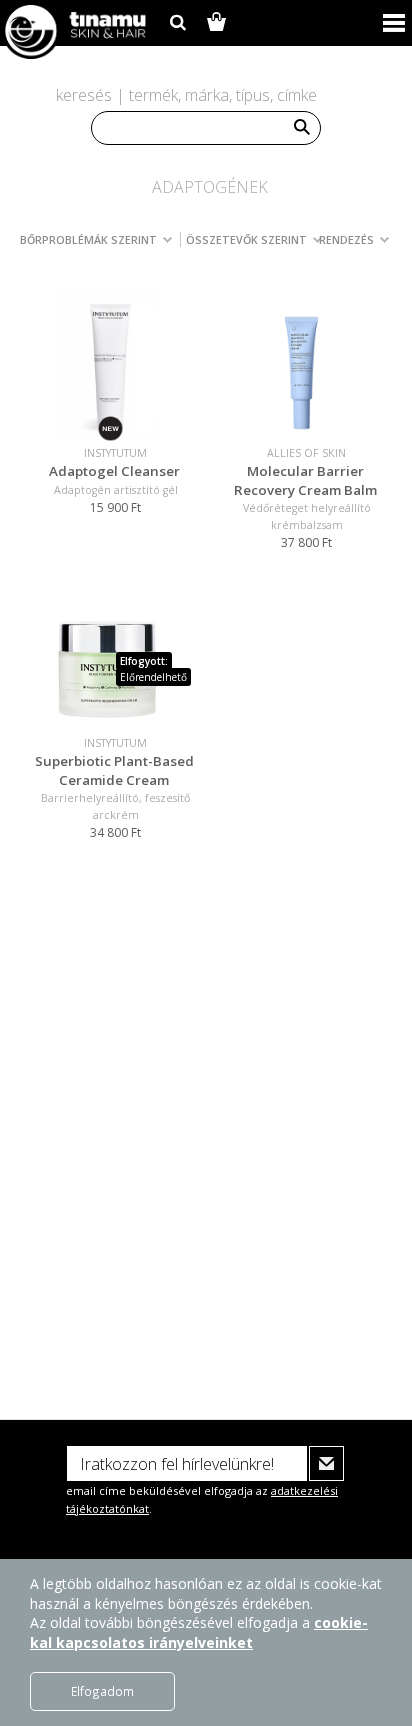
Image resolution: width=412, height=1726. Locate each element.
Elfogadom (102, 1691)
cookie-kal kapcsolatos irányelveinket (199, 1632)
